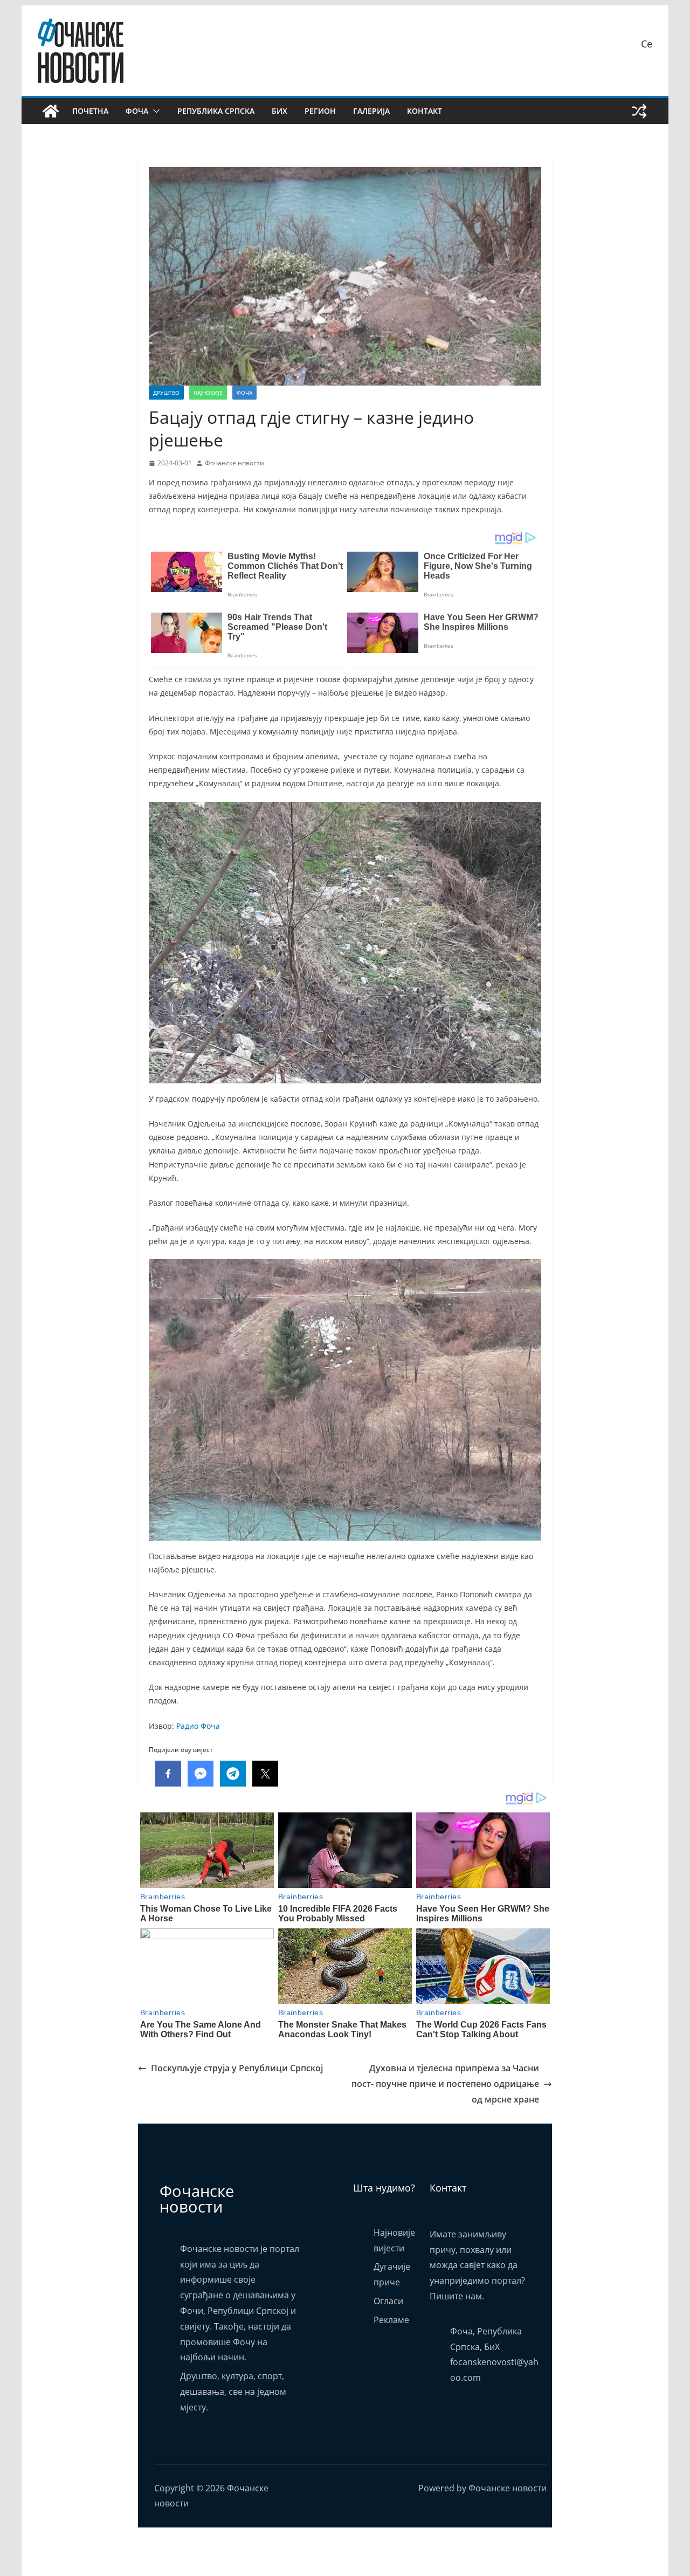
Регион (320, 111)
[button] (154, 111)
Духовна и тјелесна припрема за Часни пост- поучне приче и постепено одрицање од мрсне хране (445, 2084)
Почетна (90, 111)
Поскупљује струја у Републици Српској (237, 2068)
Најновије (208, 393)
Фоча (137, 111)
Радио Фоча (198, 1726)
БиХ (280, 111)
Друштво (166, 393)
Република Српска (216, 111)
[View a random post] (639, 111)
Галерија (371, 111)
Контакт (425, 111)
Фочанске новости (234, 463)
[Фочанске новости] (51, 111)
